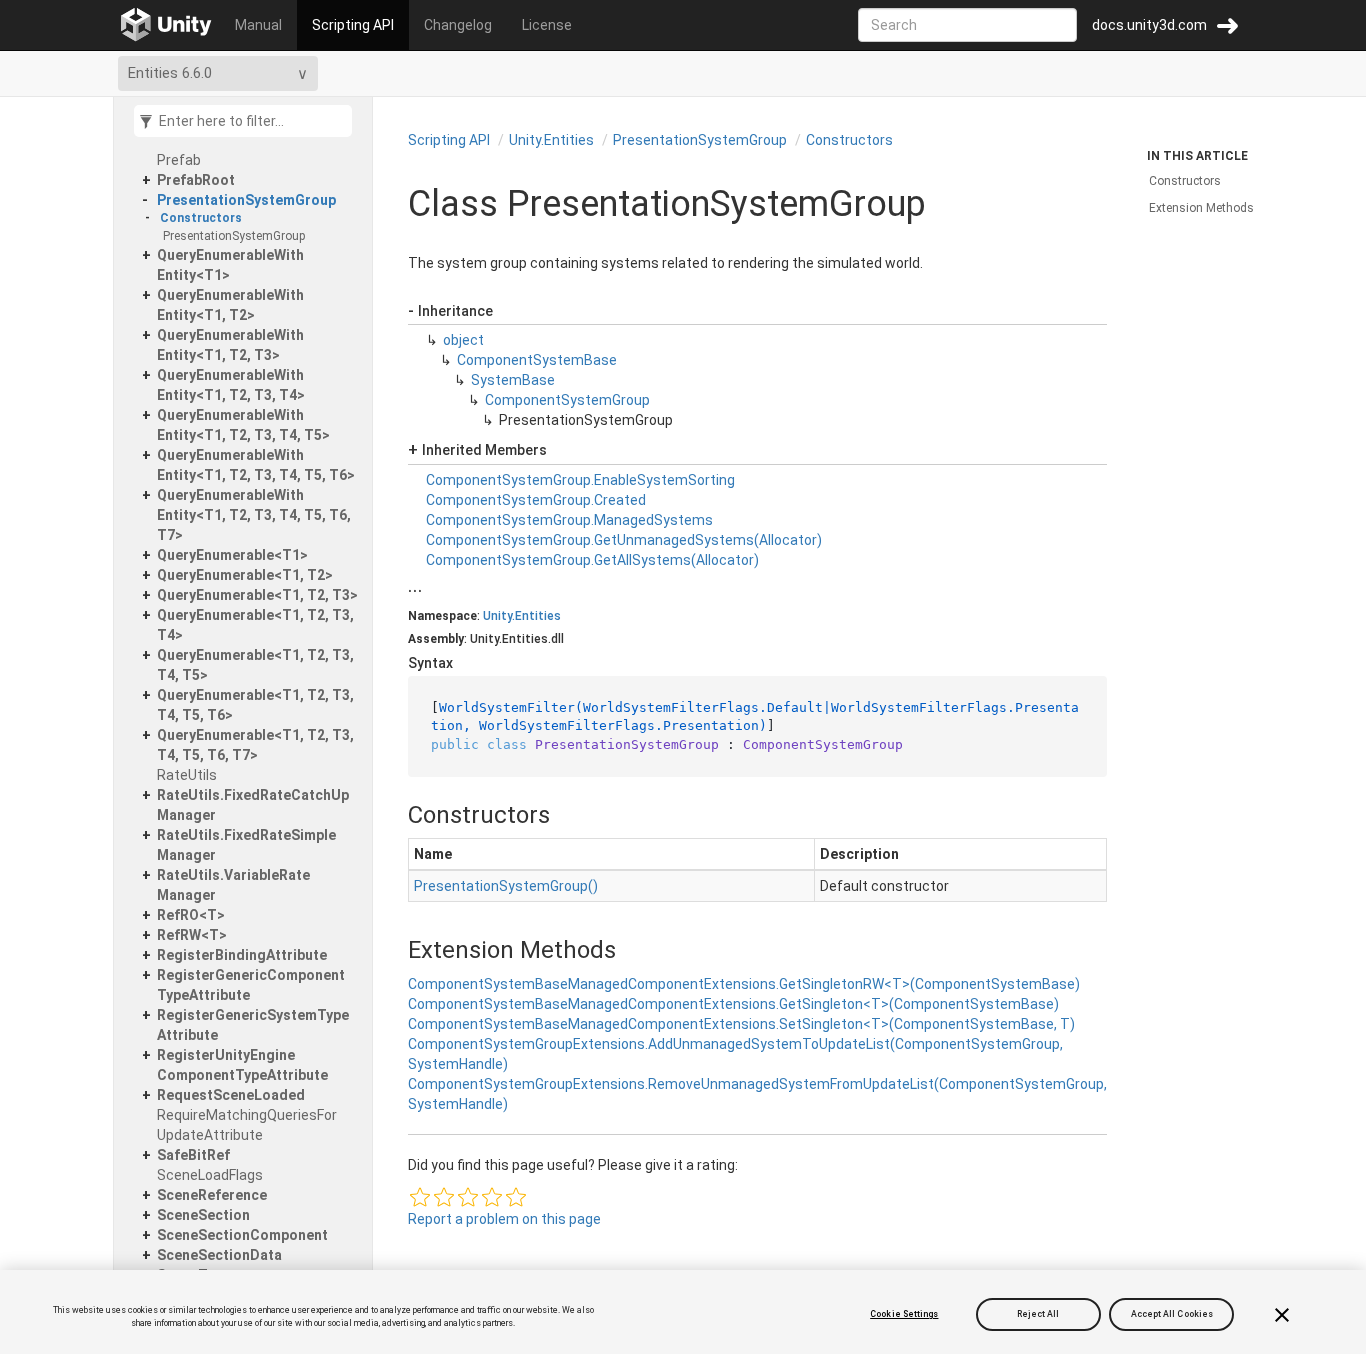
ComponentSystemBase (537, 360)
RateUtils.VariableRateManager (233, 885)
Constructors (201, 218)
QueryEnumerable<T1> (232, 555)
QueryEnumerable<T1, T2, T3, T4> (255, 625)
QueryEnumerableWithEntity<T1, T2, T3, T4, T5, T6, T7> (254, 515)
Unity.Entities (551, 140)
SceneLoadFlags (210, 1175)
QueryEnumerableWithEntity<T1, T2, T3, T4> (231, 385)
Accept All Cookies (1172, 1314)
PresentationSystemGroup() (506, 886)
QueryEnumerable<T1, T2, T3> (257, 595)
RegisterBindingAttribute (242, 955)
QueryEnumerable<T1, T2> (245, 575)
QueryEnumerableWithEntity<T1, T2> (230, 305)
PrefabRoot (196, 180)
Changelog (458, 25)
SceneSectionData (219, 1255)
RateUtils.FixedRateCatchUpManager (253, 805)
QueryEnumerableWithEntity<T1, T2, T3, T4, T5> (243, 425)
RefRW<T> (192, 935)
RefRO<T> (191, 915)
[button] (420, 1197)
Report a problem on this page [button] (504, 1219)
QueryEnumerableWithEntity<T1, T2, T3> (230, 345)
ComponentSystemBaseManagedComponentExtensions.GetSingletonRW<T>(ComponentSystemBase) (744, 984)
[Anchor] (391, 815)
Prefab (179, 160)
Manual (258, 25)
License (547, 25)
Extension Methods (1201, 208)
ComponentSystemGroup (567, 400)
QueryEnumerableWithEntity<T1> (230, 265)
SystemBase (513, 380)
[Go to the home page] (166, 25)
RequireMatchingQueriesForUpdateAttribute (247, 1125)
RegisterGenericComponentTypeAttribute (251, 985)
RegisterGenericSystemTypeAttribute (253, 1025)
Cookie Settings (904, 1314)
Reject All (1038, 1314)
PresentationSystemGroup (246, 200)
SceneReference (212, 1195)
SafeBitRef (193, 1155)
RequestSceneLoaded (231, 1095)
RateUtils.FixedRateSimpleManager (246, 845)
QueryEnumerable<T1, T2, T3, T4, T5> (255, 665)
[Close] (1282, 1315)
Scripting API (353, 25)
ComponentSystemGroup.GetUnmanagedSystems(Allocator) (624, 540)
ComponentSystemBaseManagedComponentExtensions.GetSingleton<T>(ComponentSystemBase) (733, 1004)
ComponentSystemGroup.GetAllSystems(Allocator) (592, 560)
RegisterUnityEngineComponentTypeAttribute (242, 1065)
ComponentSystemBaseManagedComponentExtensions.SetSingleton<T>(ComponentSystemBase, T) (741, 1024)
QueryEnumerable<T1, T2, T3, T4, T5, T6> (255, 705)
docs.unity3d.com (1149, 25)
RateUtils (187, 775)
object (463, 340)
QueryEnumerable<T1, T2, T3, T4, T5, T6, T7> (255, 745)
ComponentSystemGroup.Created (536, 500)
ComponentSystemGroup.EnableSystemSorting (580, 480)
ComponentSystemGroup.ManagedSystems (569, 520)
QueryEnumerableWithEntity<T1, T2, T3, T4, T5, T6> (256, 465)
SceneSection (203, 1215)
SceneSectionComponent (242, 1235)
